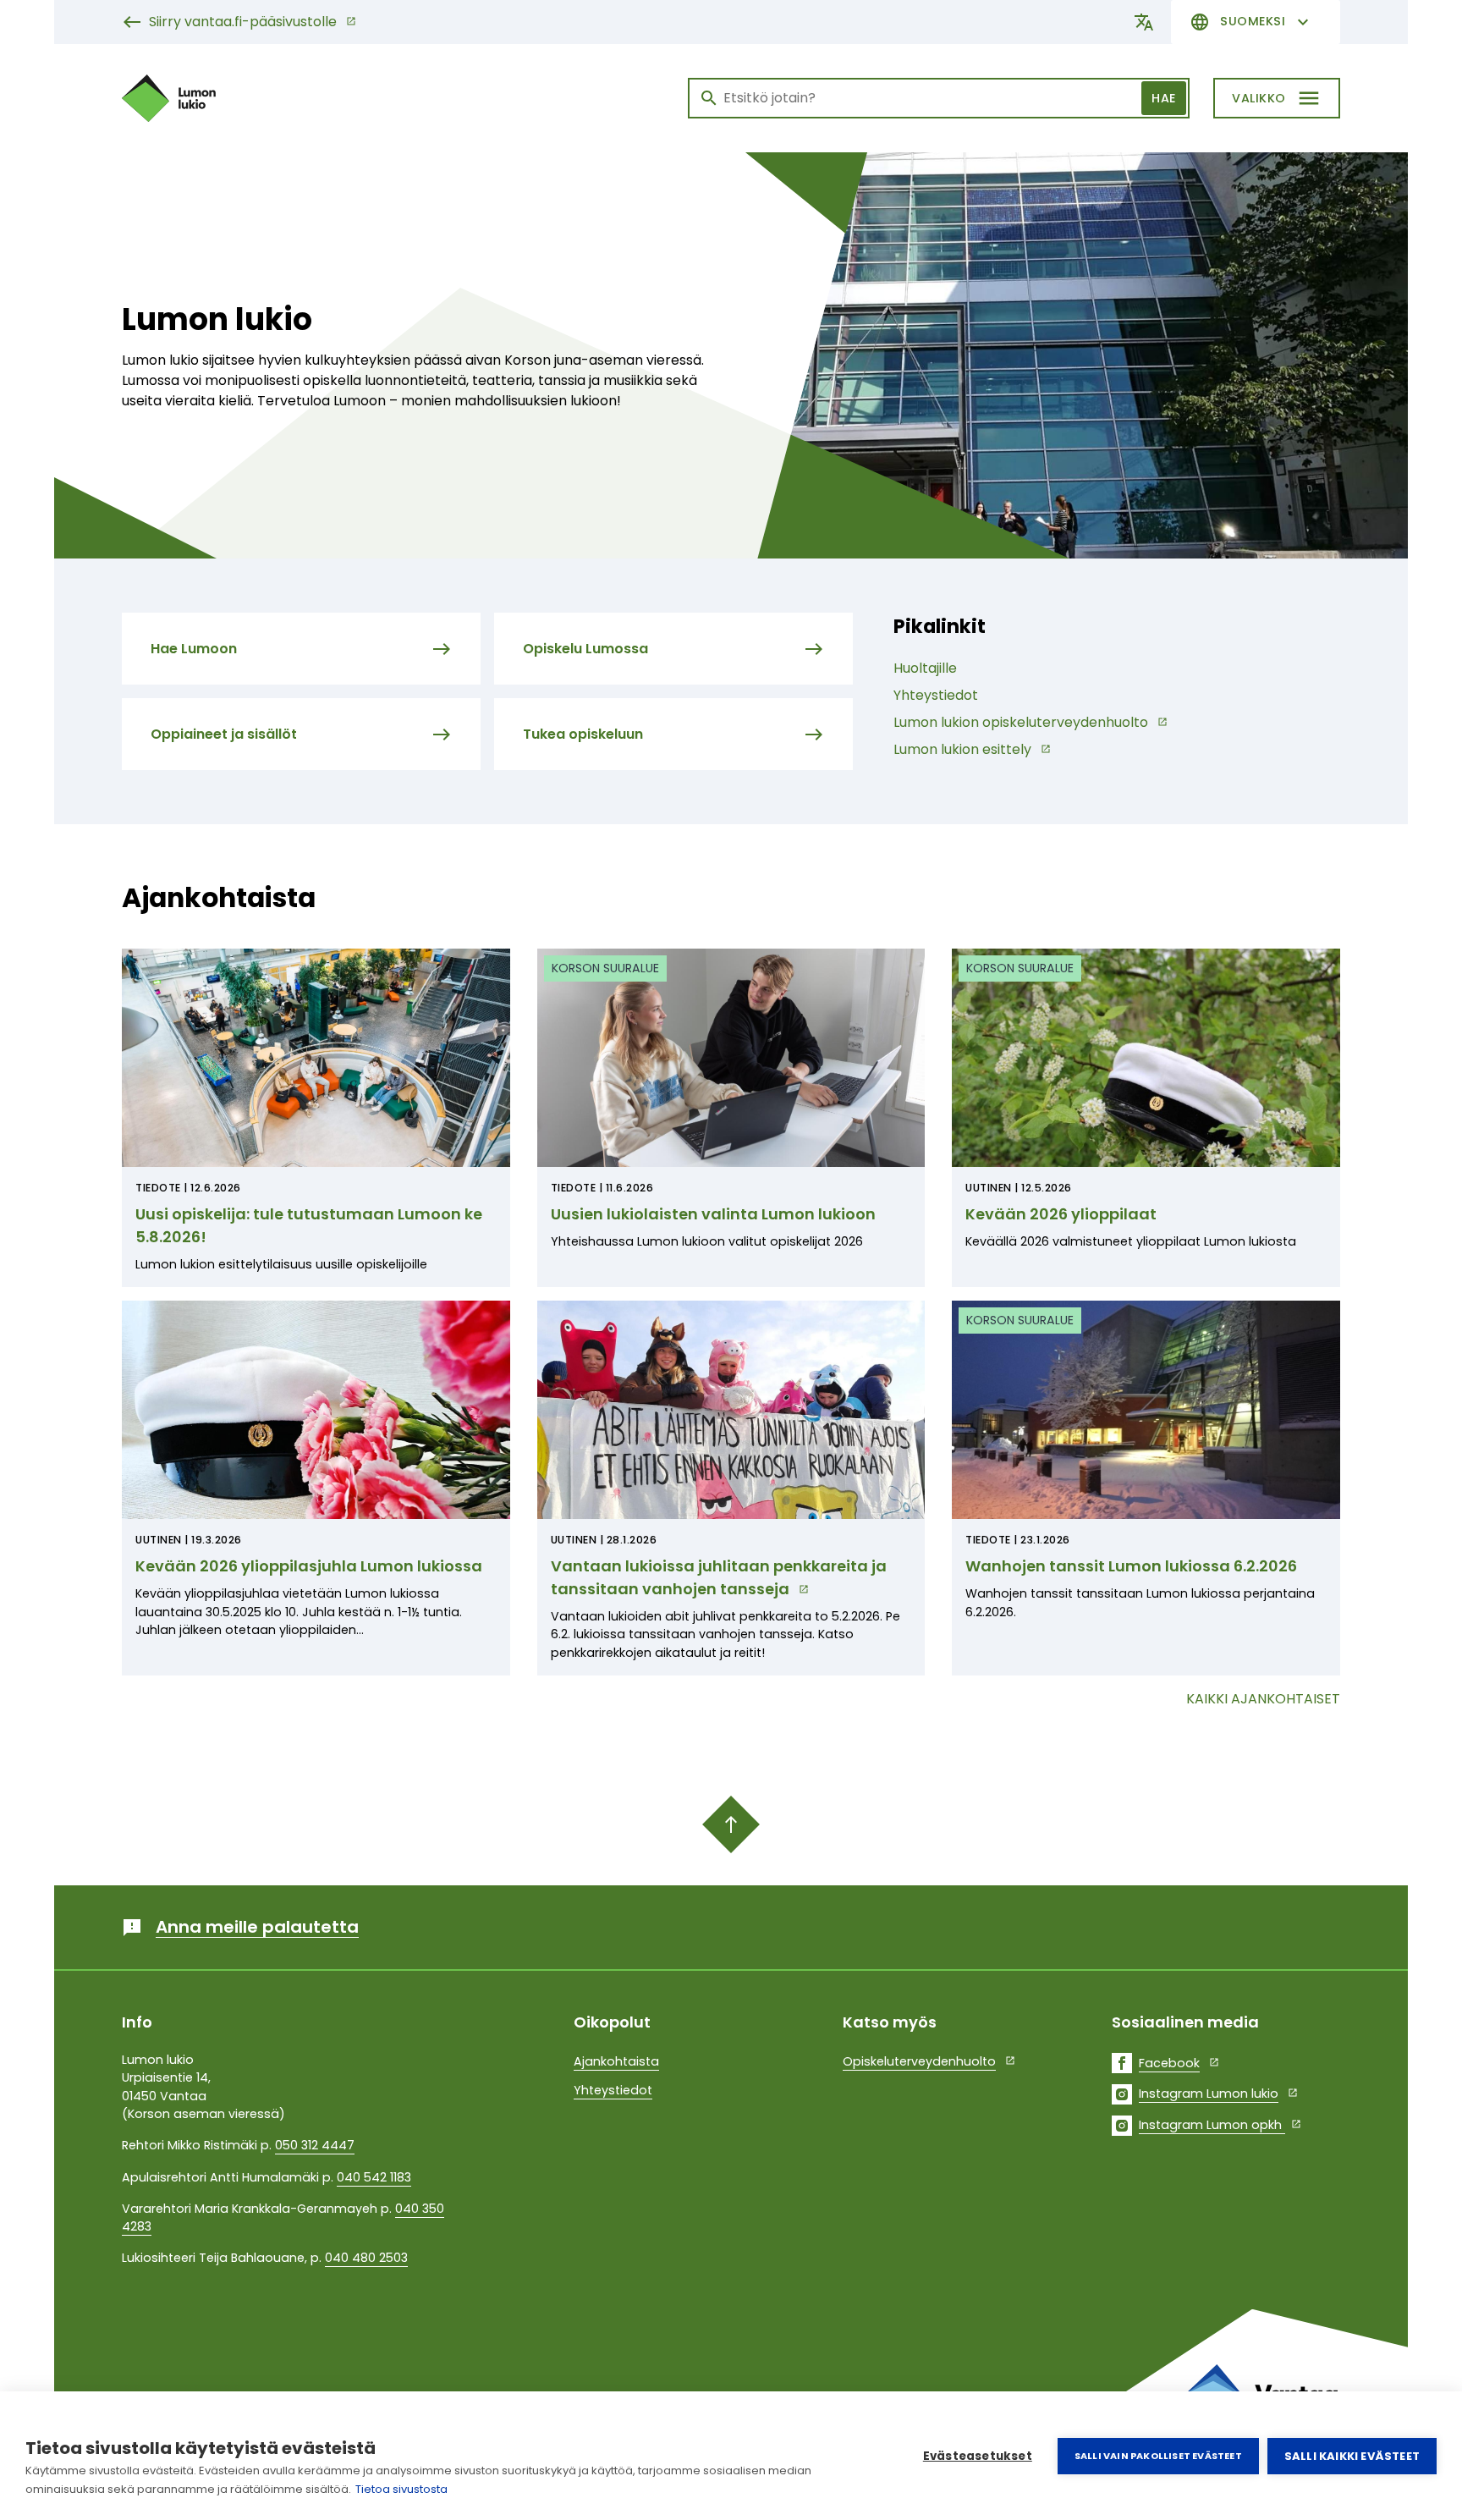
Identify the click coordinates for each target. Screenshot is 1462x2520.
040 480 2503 (366, 2258)
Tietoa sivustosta (401, 2489)
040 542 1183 (374, 2177)
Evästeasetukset (978, 2456)
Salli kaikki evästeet (1352, 2456)
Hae (1164, 98)
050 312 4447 (315, 2145)
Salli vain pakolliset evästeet (1158, 2456)
